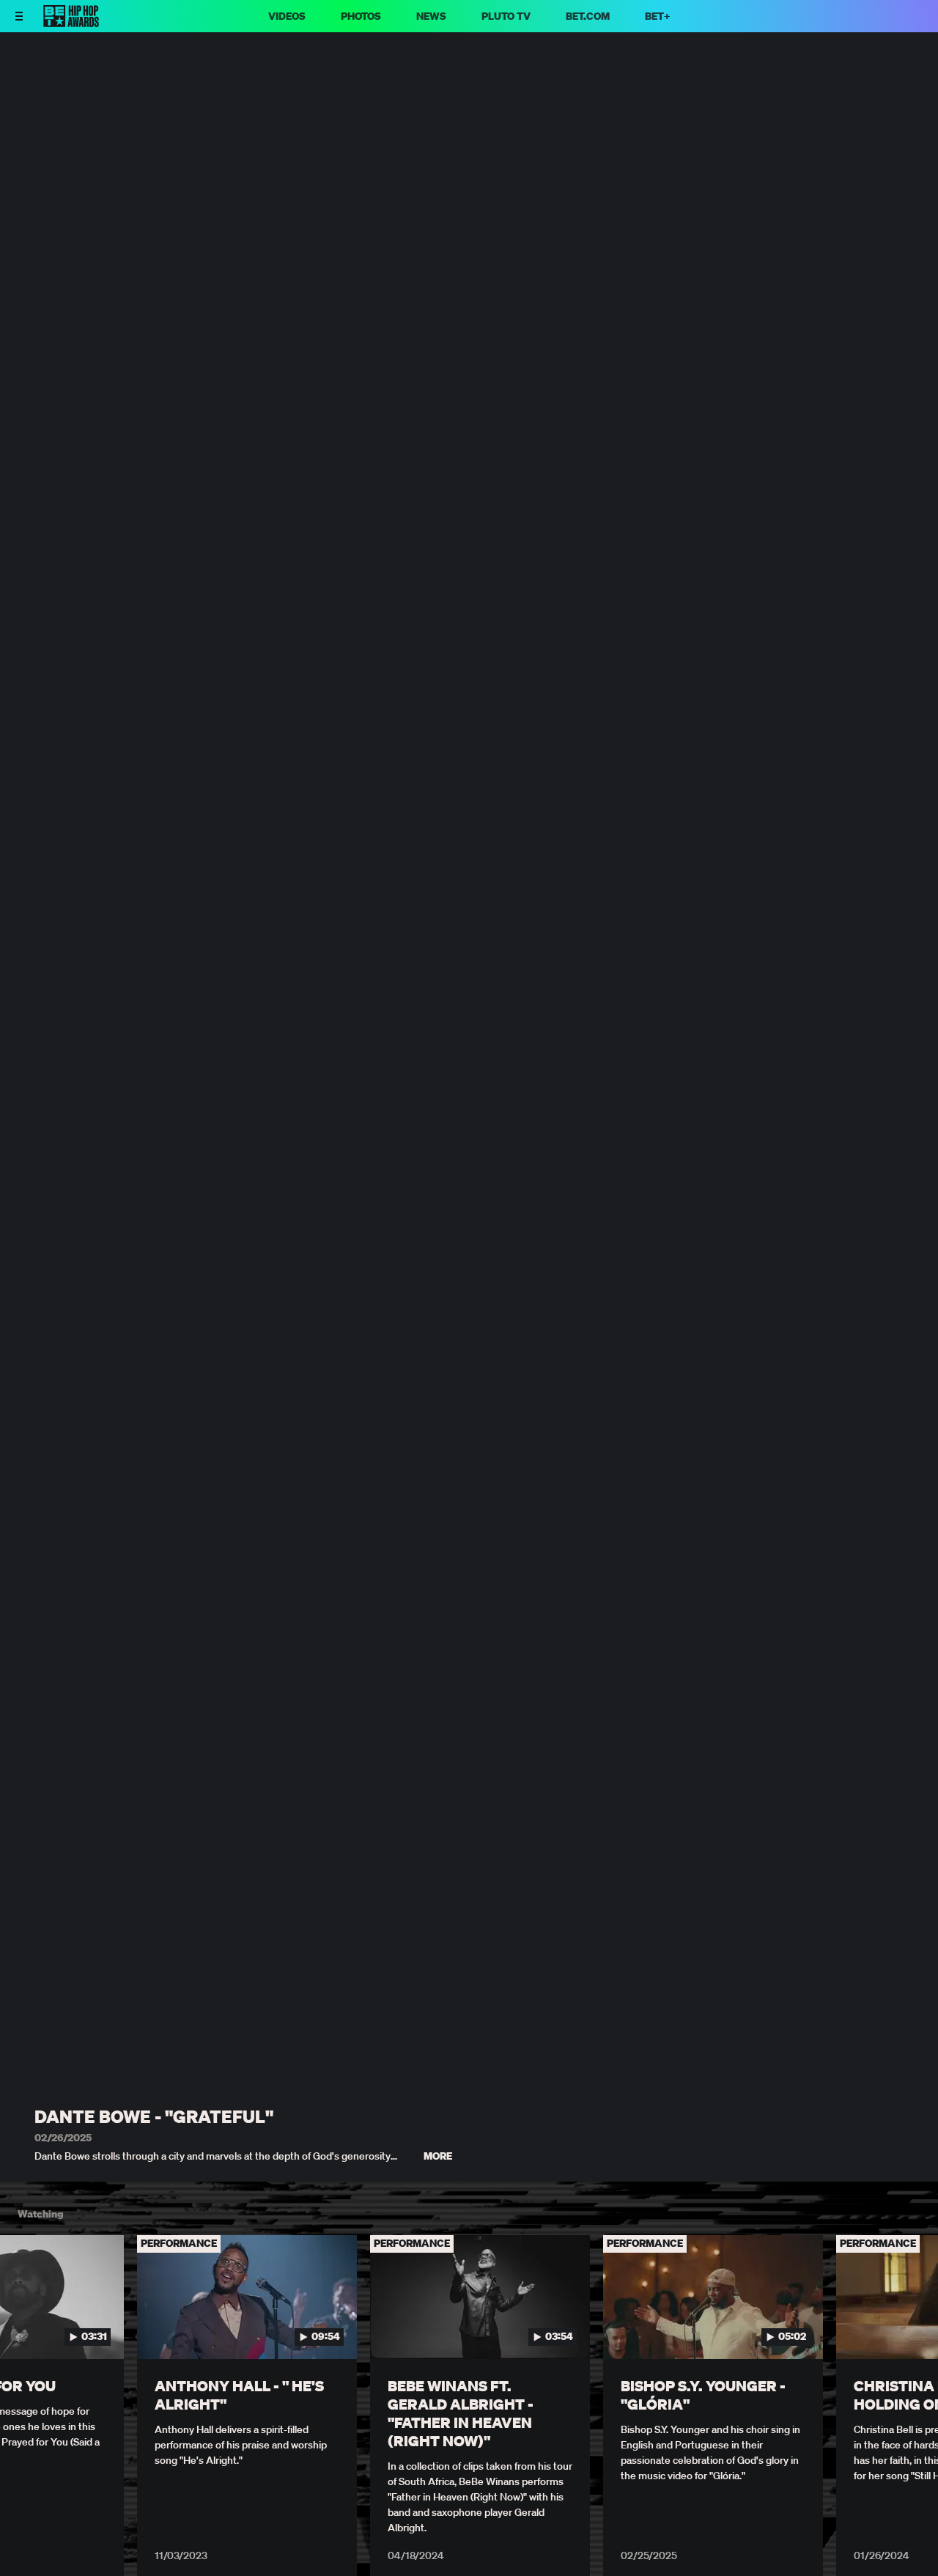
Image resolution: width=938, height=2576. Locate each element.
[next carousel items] (912, 2328)
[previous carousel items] (26, 2328)
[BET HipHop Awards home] (71, 23)
